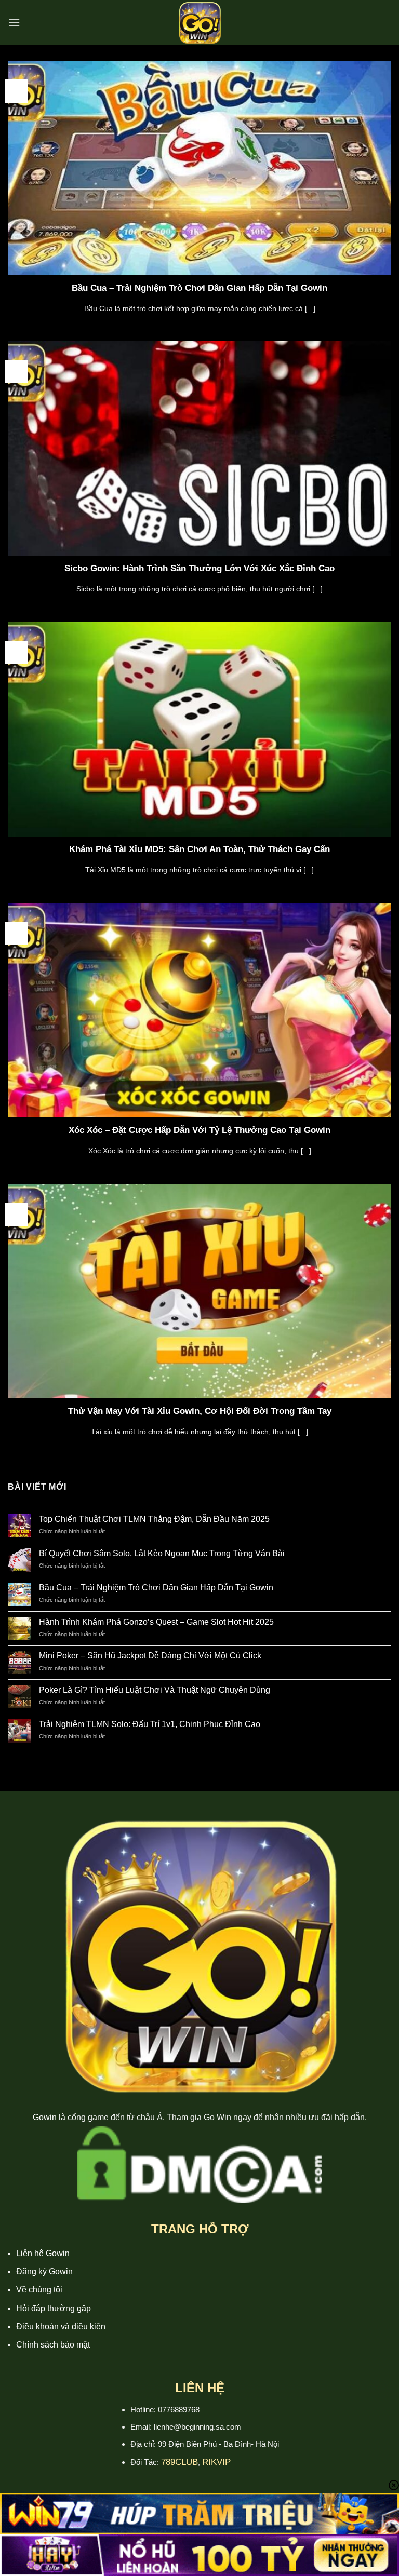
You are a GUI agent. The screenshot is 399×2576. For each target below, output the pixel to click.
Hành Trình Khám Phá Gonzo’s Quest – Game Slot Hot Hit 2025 (156, 1622)
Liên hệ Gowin (43, 2253)
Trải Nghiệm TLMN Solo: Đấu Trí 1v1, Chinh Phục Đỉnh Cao (150, 1724)
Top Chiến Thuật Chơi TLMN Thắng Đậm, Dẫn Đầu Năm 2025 (154, 1519)
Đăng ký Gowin (44, 2271)
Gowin (45, 2117)
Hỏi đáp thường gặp (54, 2308)
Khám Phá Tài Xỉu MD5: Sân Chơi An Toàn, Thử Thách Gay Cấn (199, 849)
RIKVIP (216, 2462)
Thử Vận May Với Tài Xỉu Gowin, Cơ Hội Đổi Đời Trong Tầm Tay (200, 1411)
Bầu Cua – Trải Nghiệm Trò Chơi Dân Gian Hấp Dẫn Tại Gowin (199, 288)
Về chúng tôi (39, 2290)
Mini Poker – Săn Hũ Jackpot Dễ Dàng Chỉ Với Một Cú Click (150, 1656)
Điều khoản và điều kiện (61, 2327)
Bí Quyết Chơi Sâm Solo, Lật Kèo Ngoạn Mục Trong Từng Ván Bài (162, 1553)
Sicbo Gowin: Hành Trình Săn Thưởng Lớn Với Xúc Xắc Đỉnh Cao (199, 568)
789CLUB (179, 2462)
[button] (14, 23)
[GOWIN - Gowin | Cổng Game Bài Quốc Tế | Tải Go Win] (199, 23)
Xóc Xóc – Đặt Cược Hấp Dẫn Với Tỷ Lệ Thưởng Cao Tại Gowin (199, 1130)
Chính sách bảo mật (53, 2345)
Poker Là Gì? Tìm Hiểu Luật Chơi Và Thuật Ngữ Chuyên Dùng (155, 1690)
